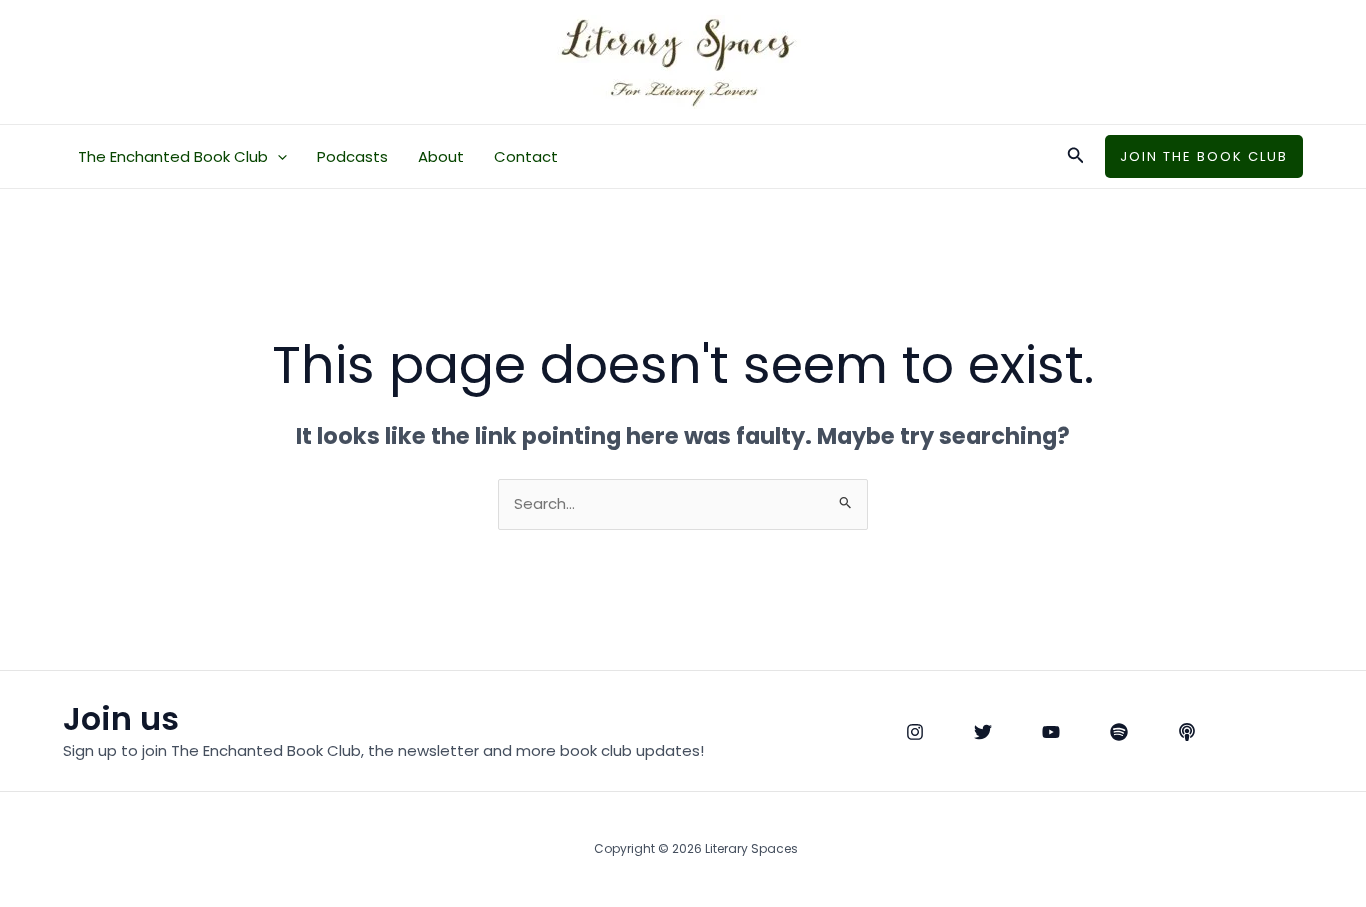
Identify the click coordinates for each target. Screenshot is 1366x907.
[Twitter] (983, 732)
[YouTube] (1051, 732)
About (441, 156)
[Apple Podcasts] (1187, 732)
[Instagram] (915, 732)
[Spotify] (1119, 732)
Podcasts (352, 156)
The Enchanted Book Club (173, 156)
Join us (121, 718)
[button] (277, 156)
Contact (526, 156)
